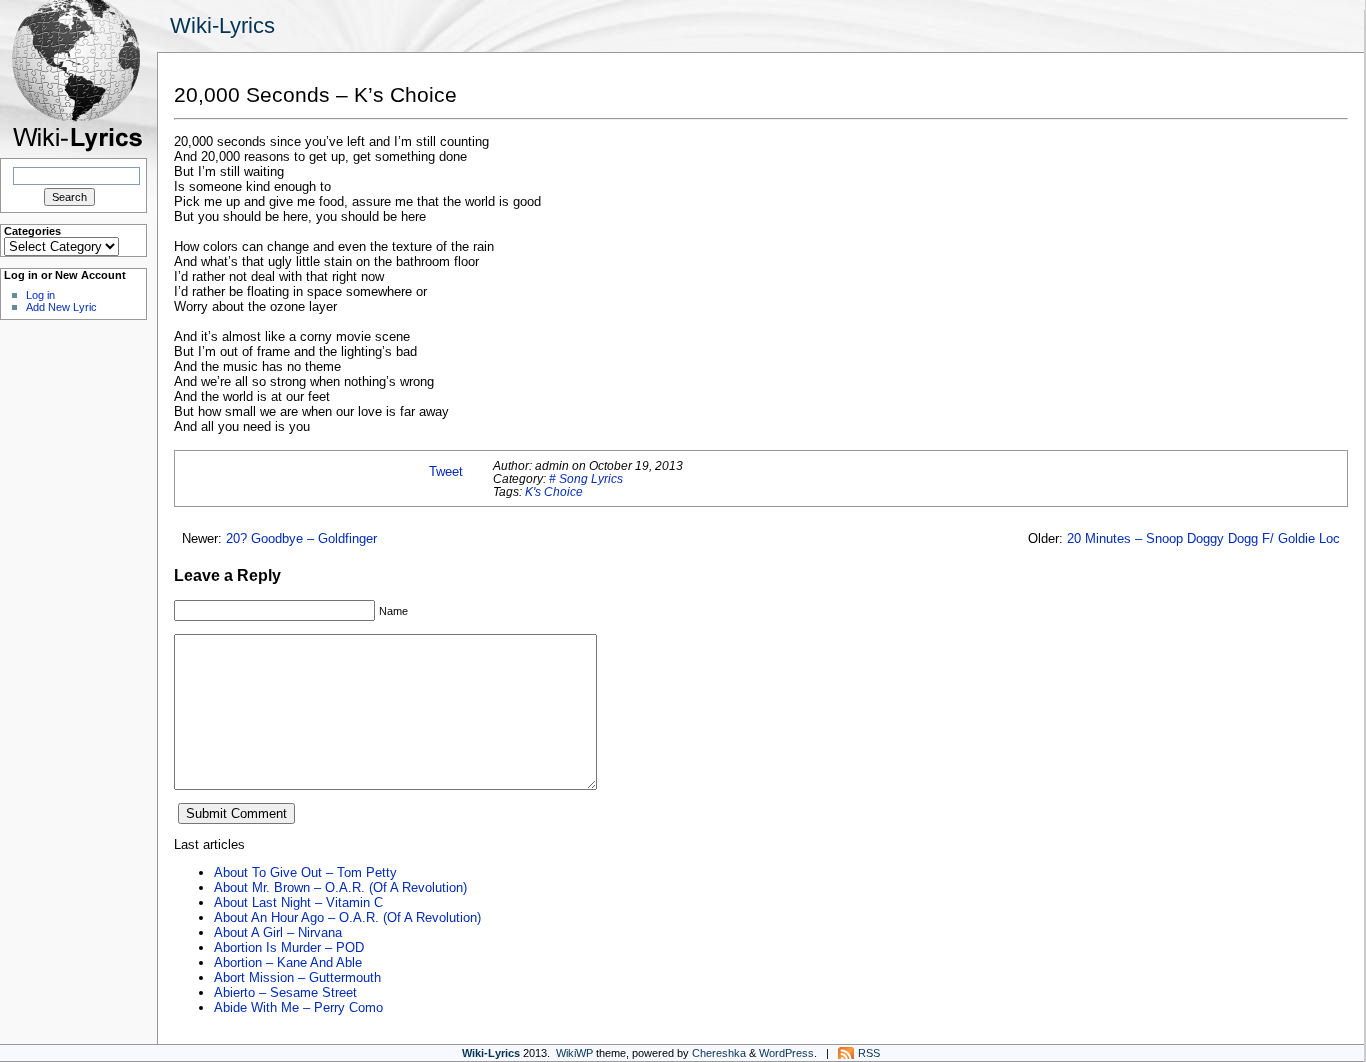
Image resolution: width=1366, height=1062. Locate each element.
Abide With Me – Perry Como (298, 1007)
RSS (869, 1053)
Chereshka (719, 1053)
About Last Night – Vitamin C (298, 902)
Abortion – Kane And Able (288, 962)
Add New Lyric (61, 307)
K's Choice (554, 491)
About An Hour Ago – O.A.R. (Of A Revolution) (347, 917)
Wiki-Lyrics (222, 25)
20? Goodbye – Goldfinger (301, 538)
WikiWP (574, 1053)
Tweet (446, 471)
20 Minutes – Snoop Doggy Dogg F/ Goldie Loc (1203, 538)
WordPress (786, 1053)
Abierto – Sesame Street (285, 992)
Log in (40, 295)
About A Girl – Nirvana (278, 932)
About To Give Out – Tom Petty (305, 872)
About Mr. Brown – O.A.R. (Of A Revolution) (340, 887)
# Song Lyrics (586, 478)
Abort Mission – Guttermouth (297, 977)
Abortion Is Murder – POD (289, 947)
